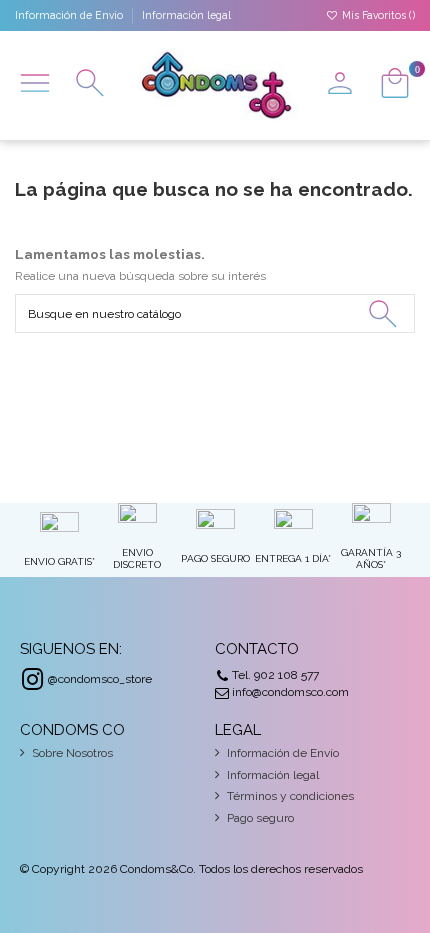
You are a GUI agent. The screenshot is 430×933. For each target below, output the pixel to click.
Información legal (186, 15)
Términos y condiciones (290, 796)
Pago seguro (260, 818)
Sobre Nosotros (72, 753)
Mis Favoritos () (377, 15)
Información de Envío (70, 15)
